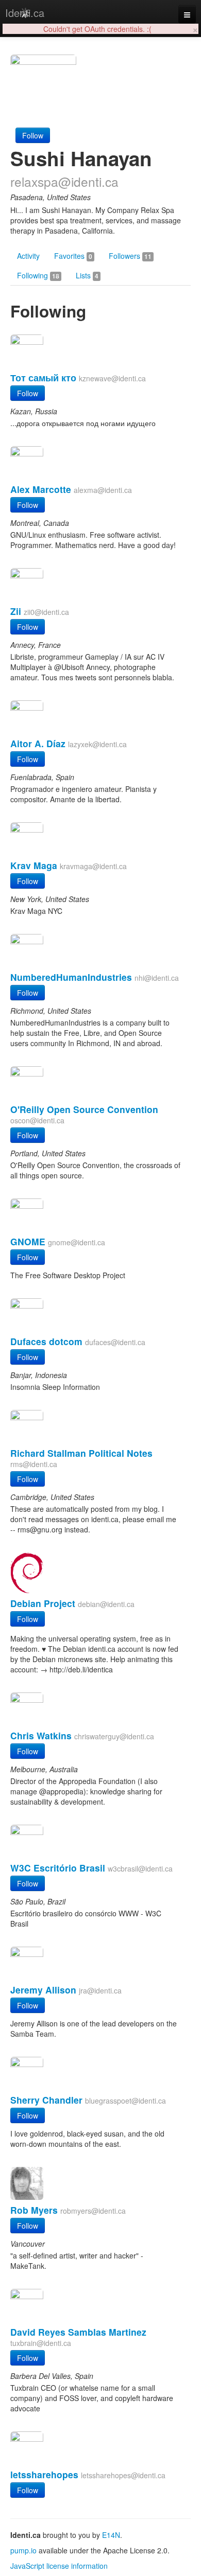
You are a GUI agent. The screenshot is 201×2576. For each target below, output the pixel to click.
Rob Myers (34, 2210)
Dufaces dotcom (46, 1341)
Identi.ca (25, 13)
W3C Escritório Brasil (58, 1868)
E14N (111, 2535)
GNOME (28, 1241)
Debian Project (43, 1603)
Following (38, 275)
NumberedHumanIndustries (71, 977)
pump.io (23, 2550)
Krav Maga (34, 865)
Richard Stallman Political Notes (81, 1453)
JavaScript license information (59, 2566)
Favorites (73, 256)
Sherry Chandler (46, 2100)
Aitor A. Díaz (38, 743)
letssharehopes (44, 2474)
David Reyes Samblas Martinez (78, 2332)
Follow (33, 135)
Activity (28, 256)
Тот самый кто (43, 377)
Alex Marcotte (41, 489)
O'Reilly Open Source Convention (84, 1109)
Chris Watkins (41, 1735)
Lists (87, 275)
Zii (16, 611)
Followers (130, 256)
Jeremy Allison (43, 1990)
